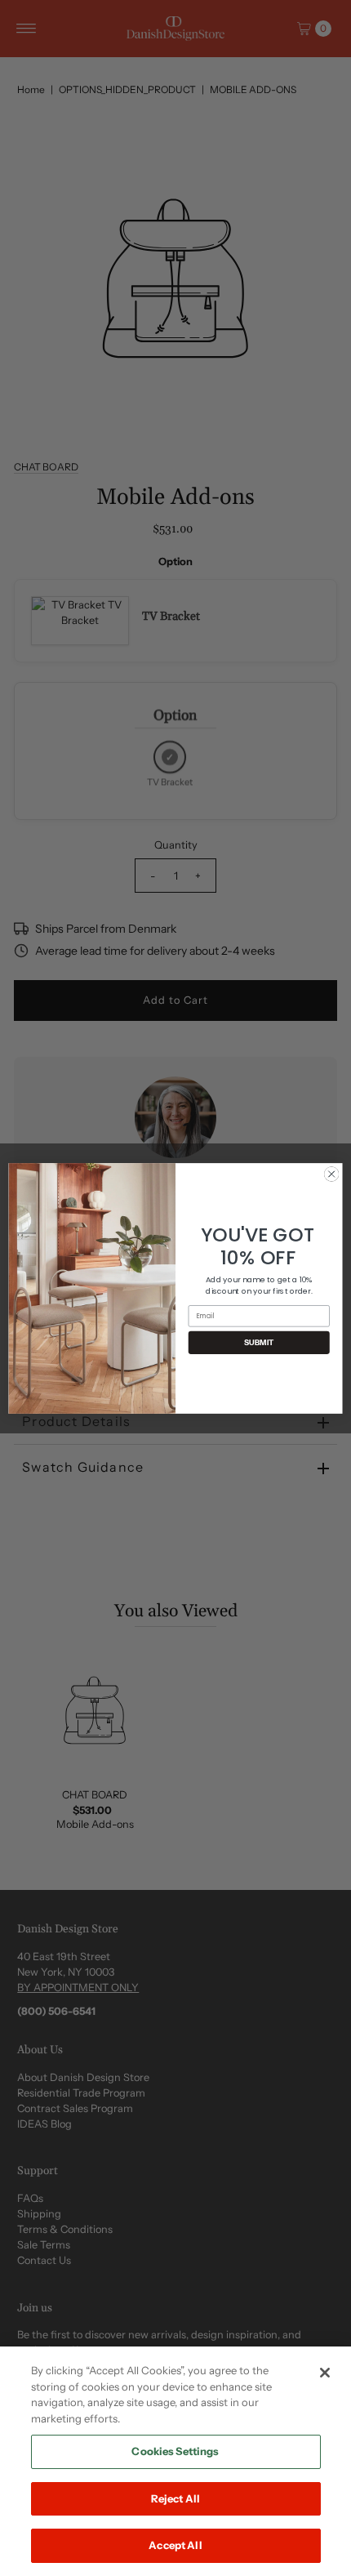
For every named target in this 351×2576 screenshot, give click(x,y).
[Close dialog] (331, 1174)
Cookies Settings (175, 2451)
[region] (175, 2461)
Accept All (175, 2545)
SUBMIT (259, 1342)
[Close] (325, 2373)
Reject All (175, 2498)
